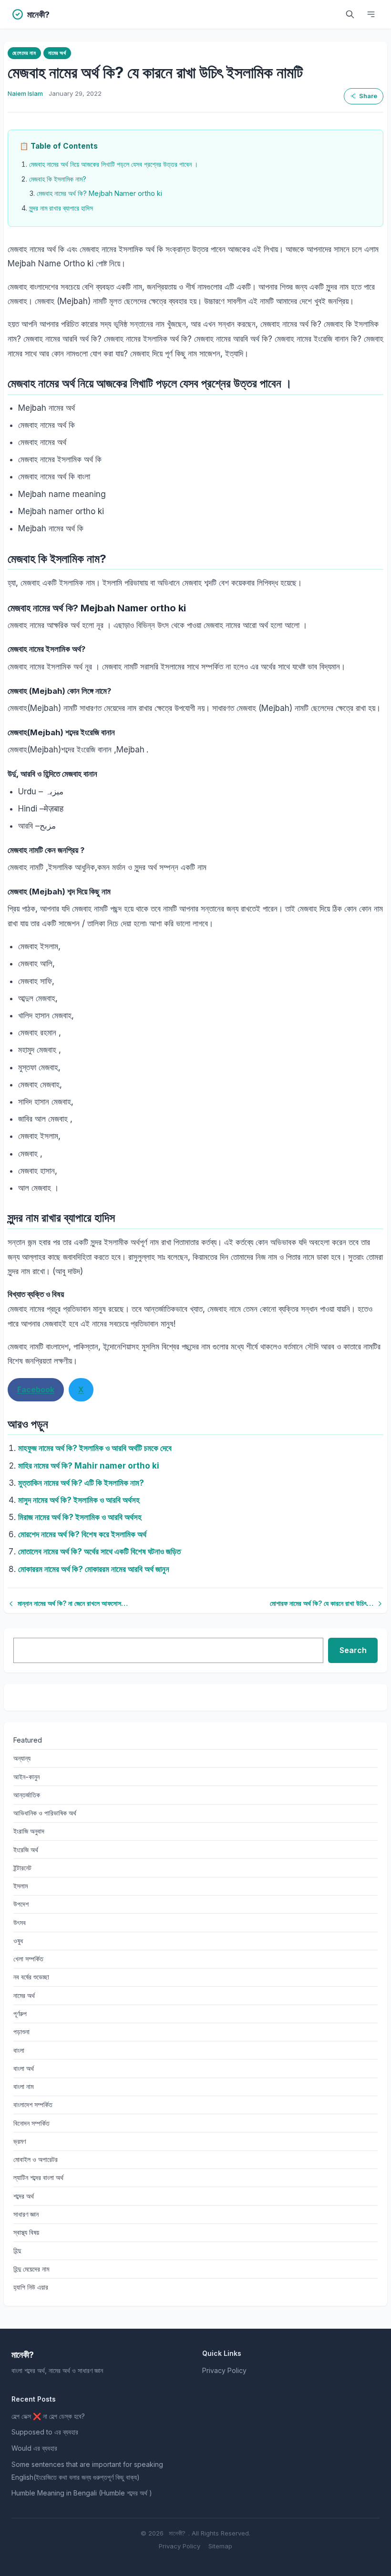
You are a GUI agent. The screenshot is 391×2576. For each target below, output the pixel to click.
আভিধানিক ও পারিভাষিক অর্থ (45, 1813)
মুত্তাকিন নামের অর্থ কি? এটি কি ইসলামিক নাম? (81, 1483)
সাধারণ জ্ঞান (26, 2214)
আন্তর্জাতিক (27, 1795)
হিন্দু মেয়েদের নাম (31, 2269)
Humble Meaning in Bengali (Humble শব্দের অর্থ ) (82, 2493)
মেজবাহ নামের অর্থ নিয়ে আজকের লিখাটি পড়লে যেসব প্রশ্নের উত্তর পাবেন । (113, 164)
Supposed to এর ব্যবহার (45, 2432)
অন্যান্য (22, 1758)
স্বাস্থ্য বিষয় (26, 2232)
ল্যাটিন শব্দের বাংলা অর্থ (38, 2177)
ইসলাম (21, 1886)
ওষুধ (18, 1941)
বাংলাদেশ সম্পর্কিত (33, 2104)
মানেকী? (177, 2533)
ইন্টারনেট (22, 1868)
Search (353, 1650)
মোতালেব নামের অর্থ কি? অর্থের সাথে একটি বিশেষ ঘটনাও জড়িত (99, 1552)
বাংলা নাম (23, 2086)
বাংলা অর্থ (24, 2068)
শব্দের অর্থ (24, 2196)
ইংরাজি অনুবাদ (29, 1831)
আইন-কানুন (26, 1777)
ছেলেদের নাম (24, 53)
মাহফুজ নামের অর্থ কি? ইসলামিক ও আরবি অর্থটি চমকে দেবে (95, 1448)
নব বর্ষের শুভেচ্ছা (31, 1977)
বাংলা (19, 2050)
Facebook (36, 1389)
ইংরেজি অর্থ (26, 1850)
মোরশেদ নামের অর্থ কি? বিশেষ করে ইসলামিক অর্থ (82, 1534)
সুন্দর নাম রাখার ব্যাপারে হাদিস (61, 208)
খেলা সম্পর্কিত (28, 1959)
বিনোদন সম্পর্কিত (31, 2123)
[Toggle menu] (371, 14)
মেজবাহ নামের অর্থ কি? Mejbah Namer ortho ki (99, 193)
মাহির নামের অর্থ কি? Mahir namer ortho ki (89, 1466)
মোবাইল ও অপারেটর (36, 2159)
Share (368, 96)
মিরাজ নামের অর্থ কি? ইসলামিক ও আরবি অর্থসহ (80, 1517)
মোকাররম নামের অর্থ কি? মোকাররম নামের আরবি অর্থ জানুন (94, 1569)
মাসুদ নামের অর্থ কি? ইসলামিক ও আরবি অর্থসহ (79, 1500)
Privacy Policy (224, 2370)
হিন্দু (17, 2250)
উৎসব (20, 1922)
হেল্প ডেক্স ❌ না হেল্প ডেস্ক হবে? (48, 2416)
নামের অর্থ (57, 53)
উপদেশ (21, 1904)
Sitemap (220, 2546)
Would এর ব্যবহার (34, 2448)
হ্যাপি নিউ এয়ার (31, 2287)
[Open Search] (350, 14)
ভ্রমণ (20, 2141)
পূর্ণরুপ (20, 2013)
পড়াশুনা (21, 2032)
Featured (28, 1740)
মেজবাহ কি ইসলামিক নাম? (58, 179)
